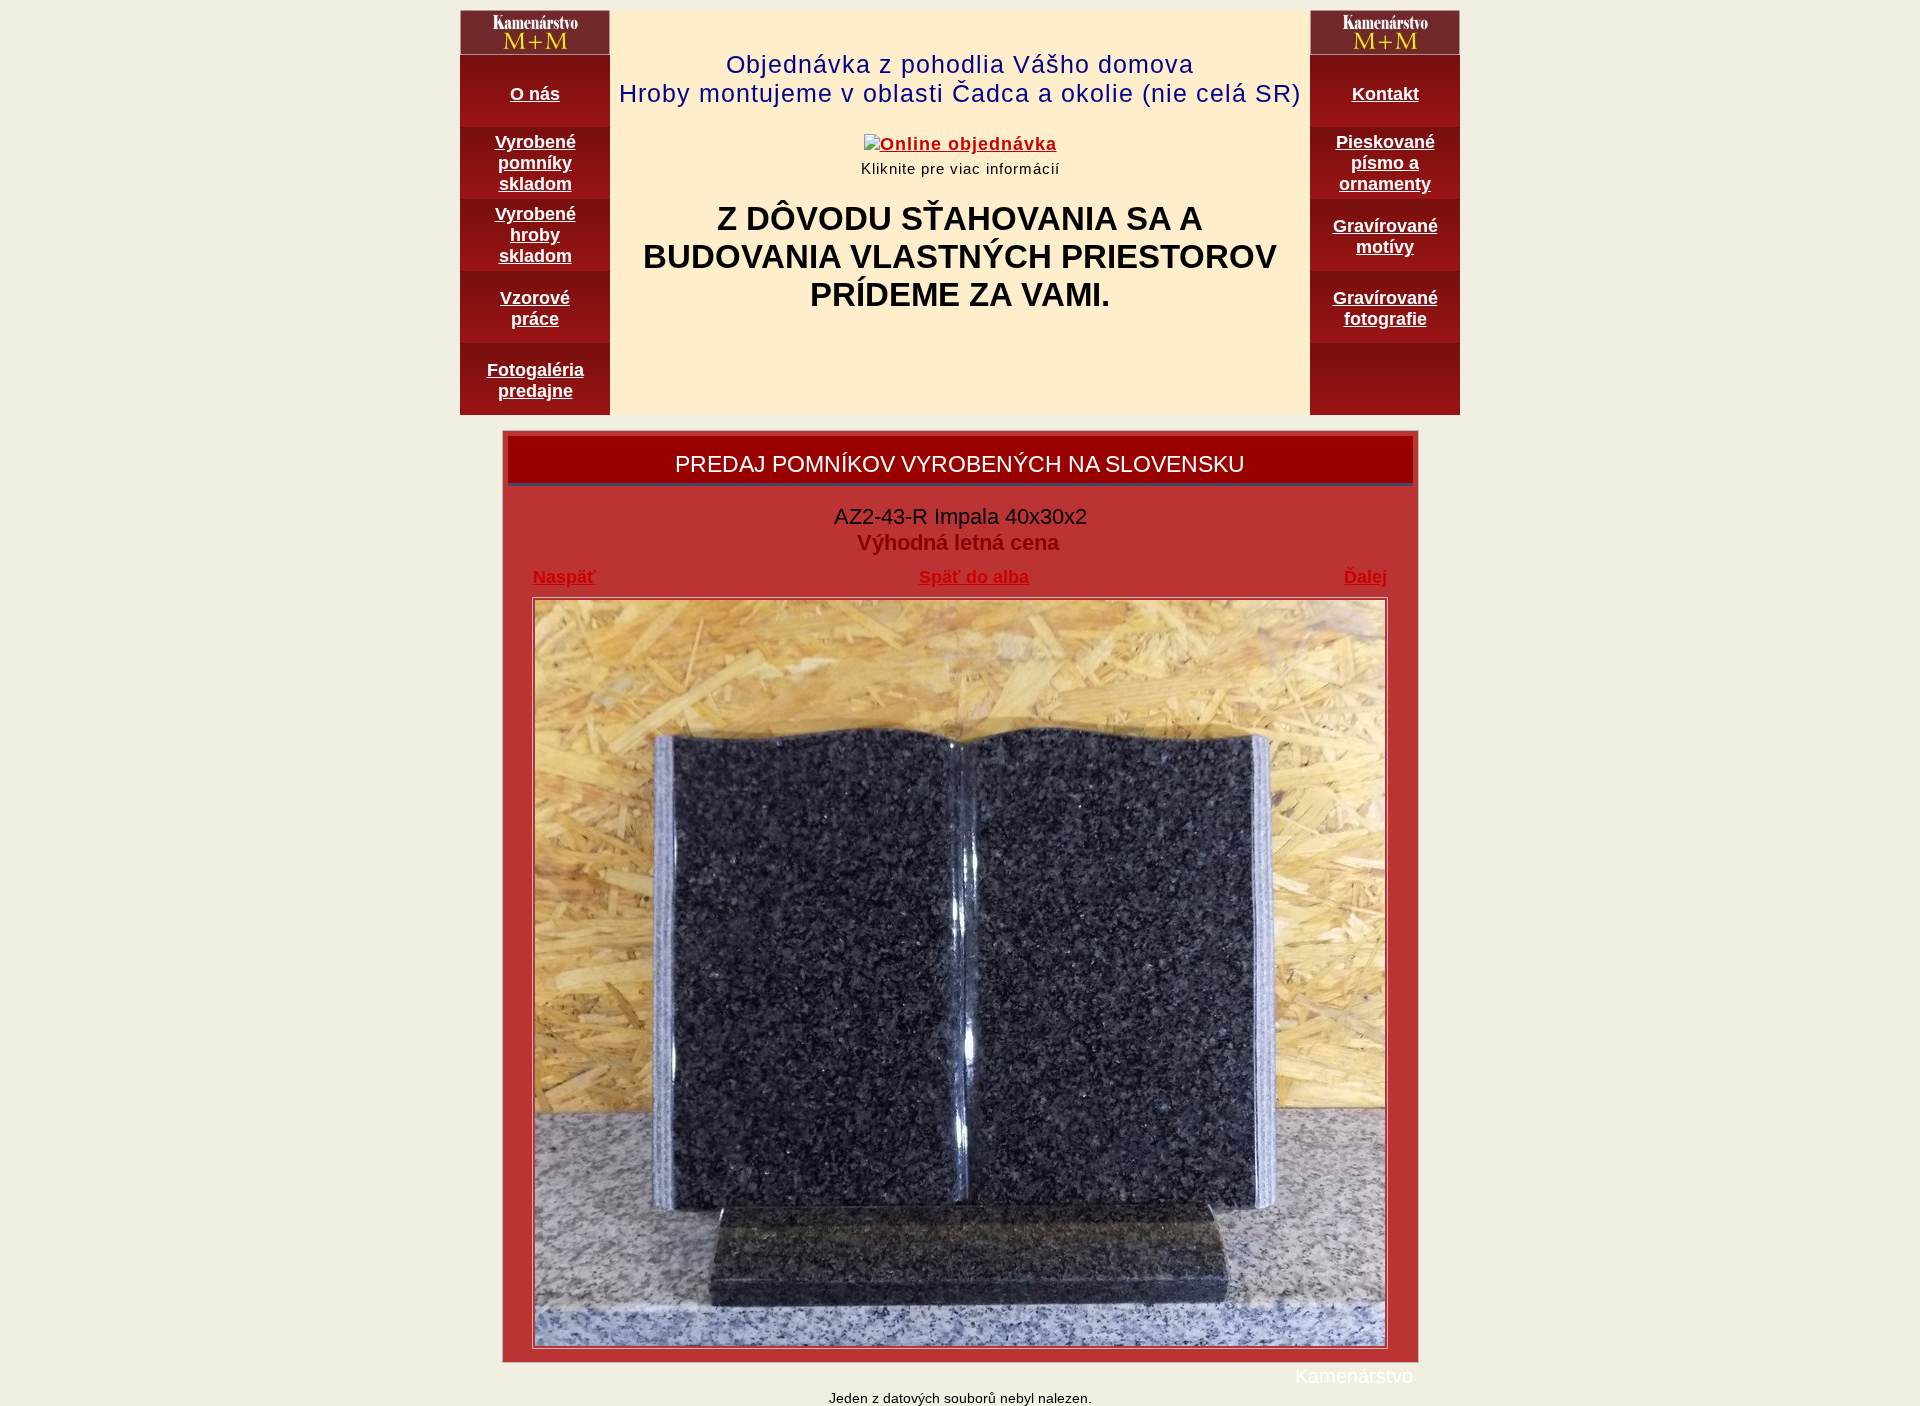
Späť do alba (974, 577)
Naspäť (564, 577)
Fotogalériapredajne (535, 380)
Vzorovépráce (535, 308)
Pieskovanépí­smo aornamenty (1385, 163)
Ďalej (1365, 577)
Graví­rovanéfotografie (1385, 308)
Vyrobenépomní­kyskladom (535, 163)
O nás (535, 94)
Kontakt (1385, 94)
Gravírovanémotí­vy (1385, 236)
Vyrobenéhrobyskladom (535, 235)
